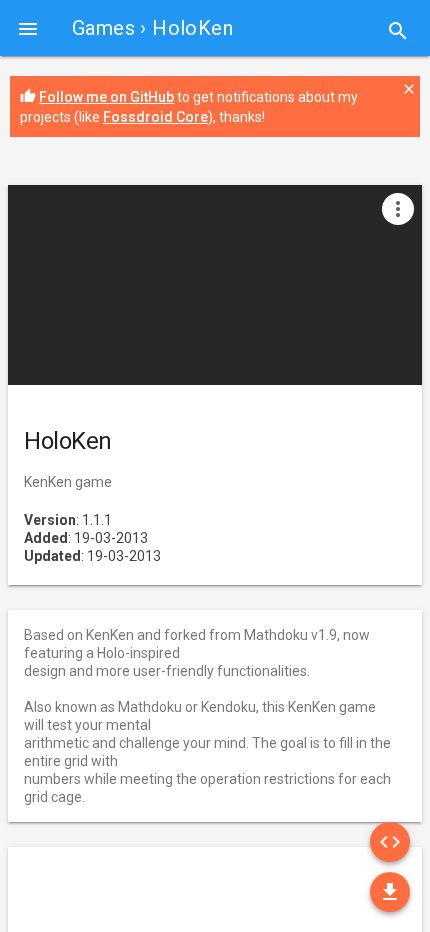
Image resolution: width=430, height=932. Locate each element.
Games (103, 28)
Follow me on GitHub (106, 97)
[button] (28, 28)
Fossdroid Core (155, 117)
